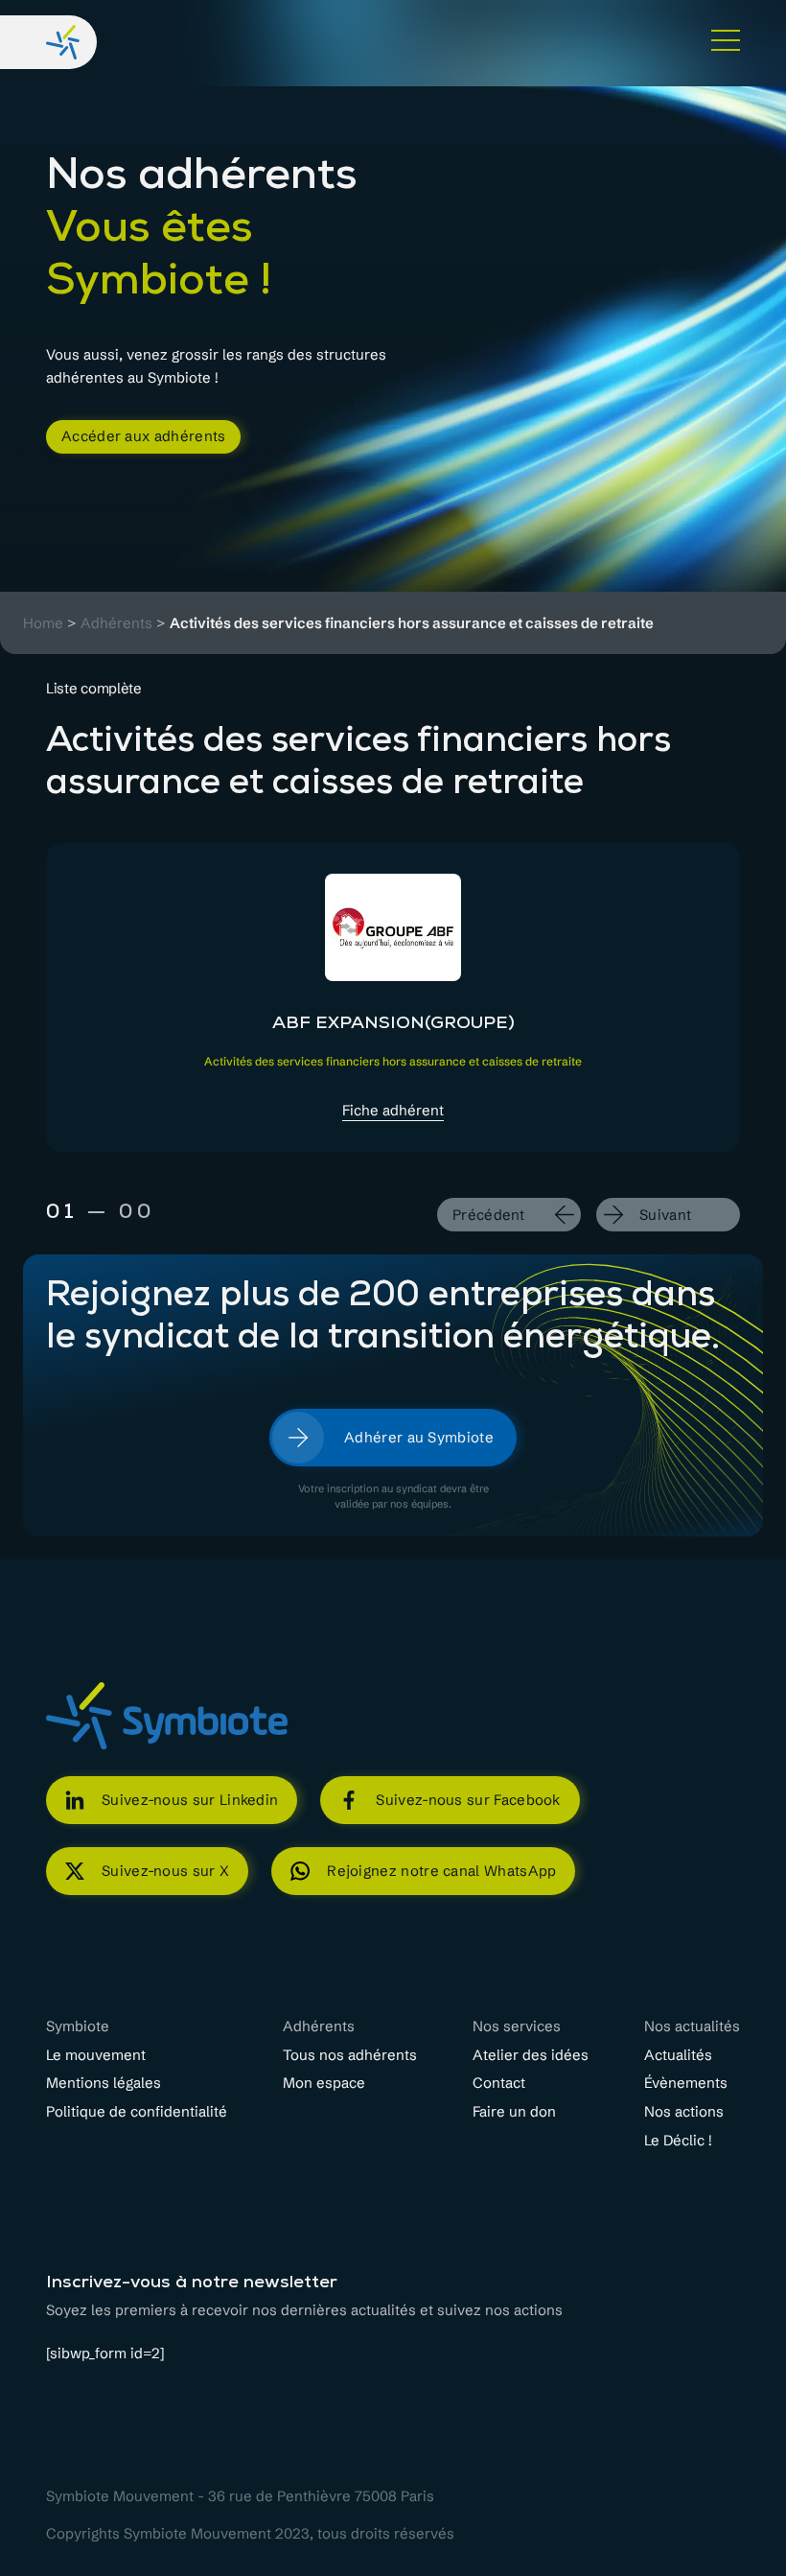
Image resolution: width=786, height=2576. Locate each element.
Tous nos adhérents (350, 2055)
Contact (499, 2083)
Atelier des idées (531, 2055)
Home (43, 623)
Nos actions (684, 2112)
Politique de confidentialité (137, 2112)
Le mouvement (96, 2055)
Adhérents (116, 623)
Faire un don (514, 2112)
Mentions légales (104, 2083)
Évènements (686, 2083)
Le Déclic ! (678, 2141)
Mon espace (324, 2083)
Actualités (678, 2055)
